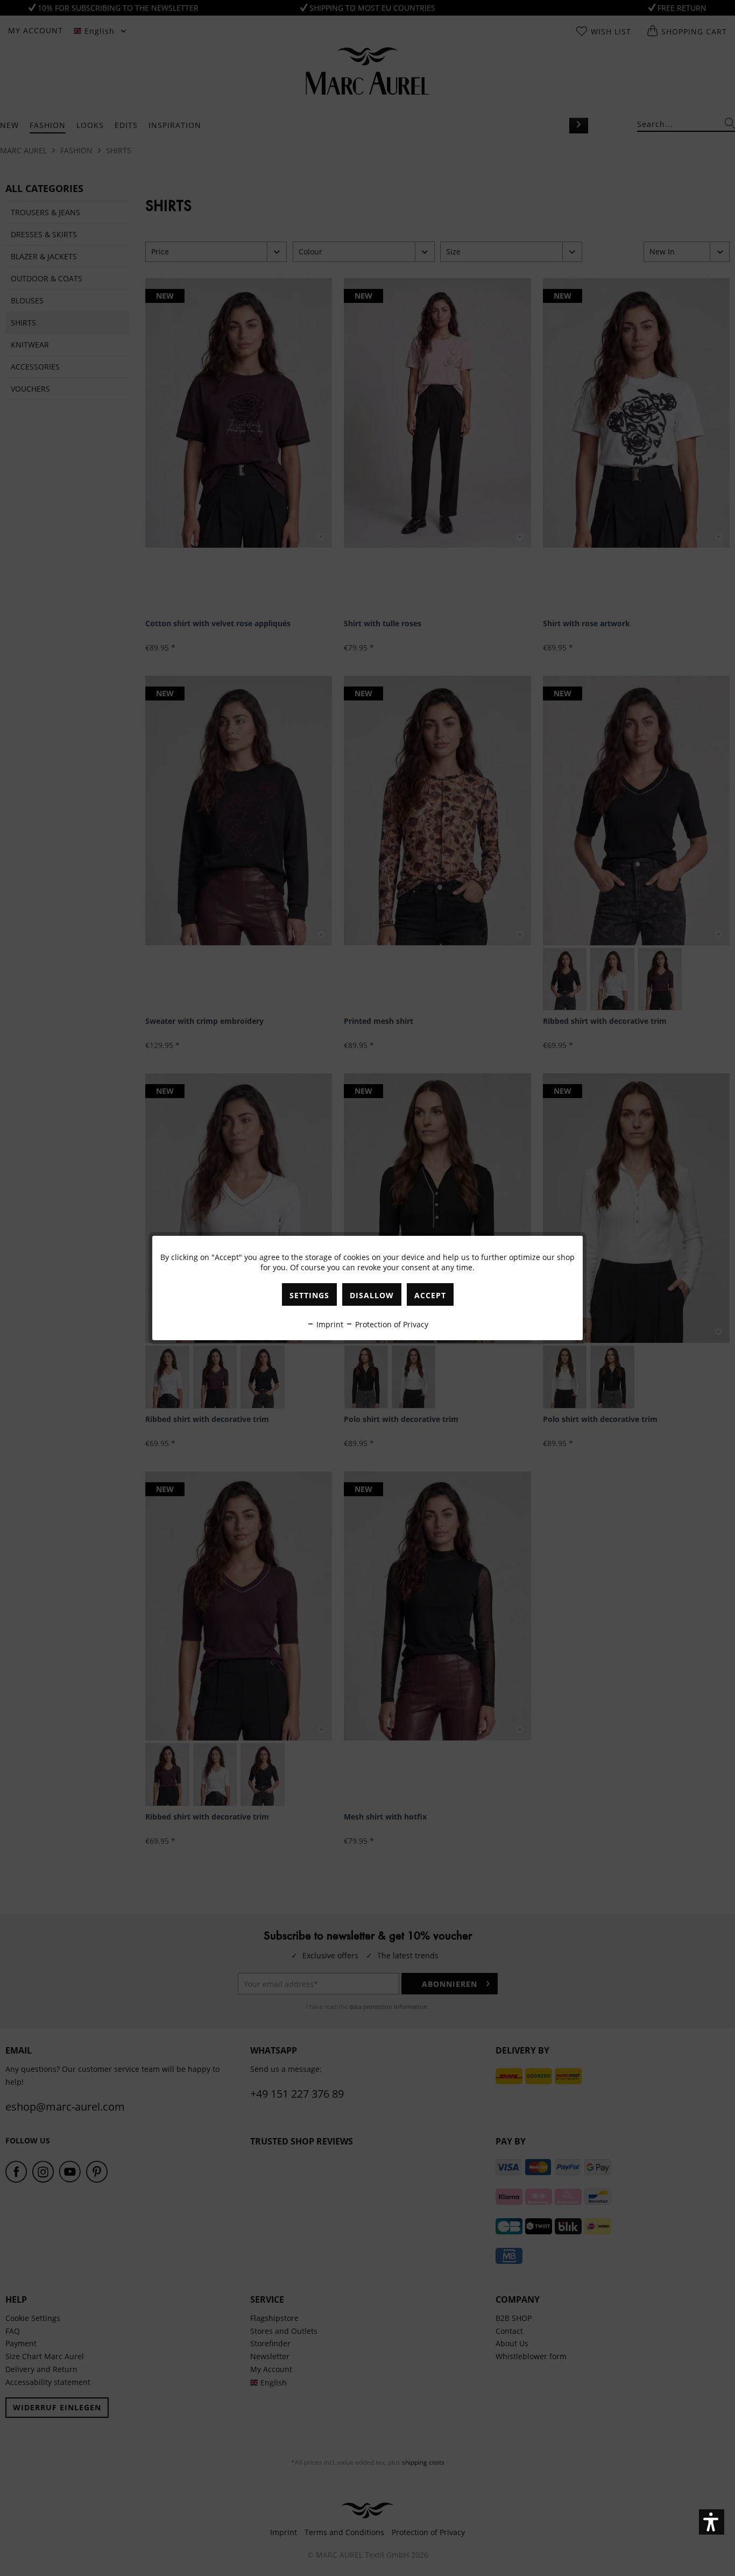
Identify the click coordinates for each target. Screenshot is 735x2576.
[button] (712, 2522)
